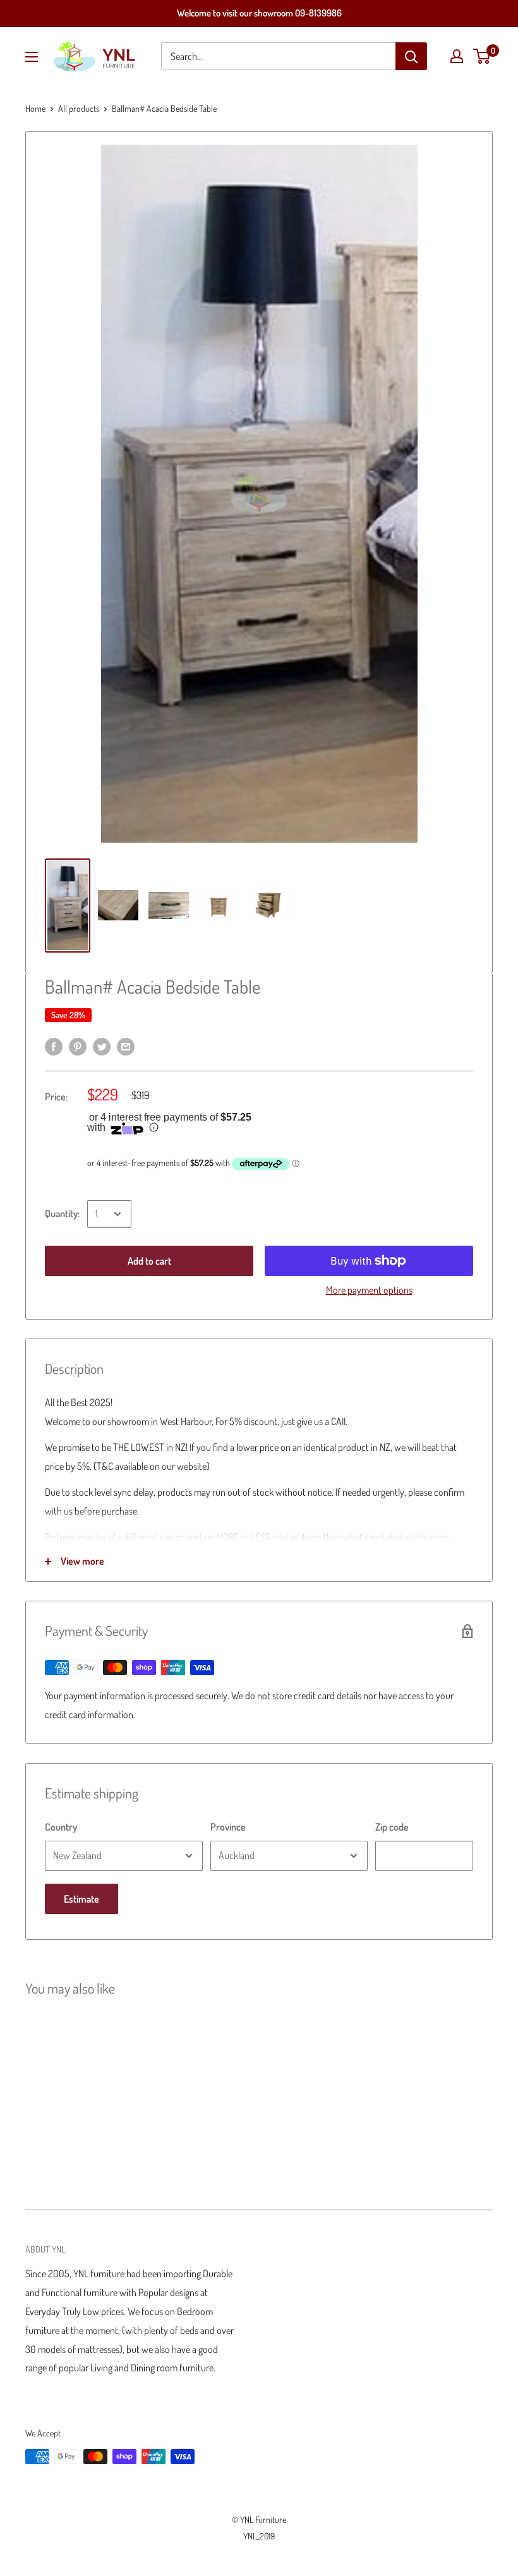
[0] (482, 56)
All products (79, 108)
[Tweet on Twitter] (102, 1045)
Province (228, 1827)
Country (61, 1827)
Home (35, 108)
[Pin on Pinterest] (78, 1045)
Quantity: (62, 1213)
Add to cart (149, 1261)
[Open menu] (32, 57)
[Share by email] (126, 1045)
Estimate (81, 1899)
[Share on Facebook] (54, 1045)
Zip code (392, 1827)
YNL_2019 (259, 2536)
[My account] (457, 56)
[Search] (411, 56)
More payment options (369, 1290)
